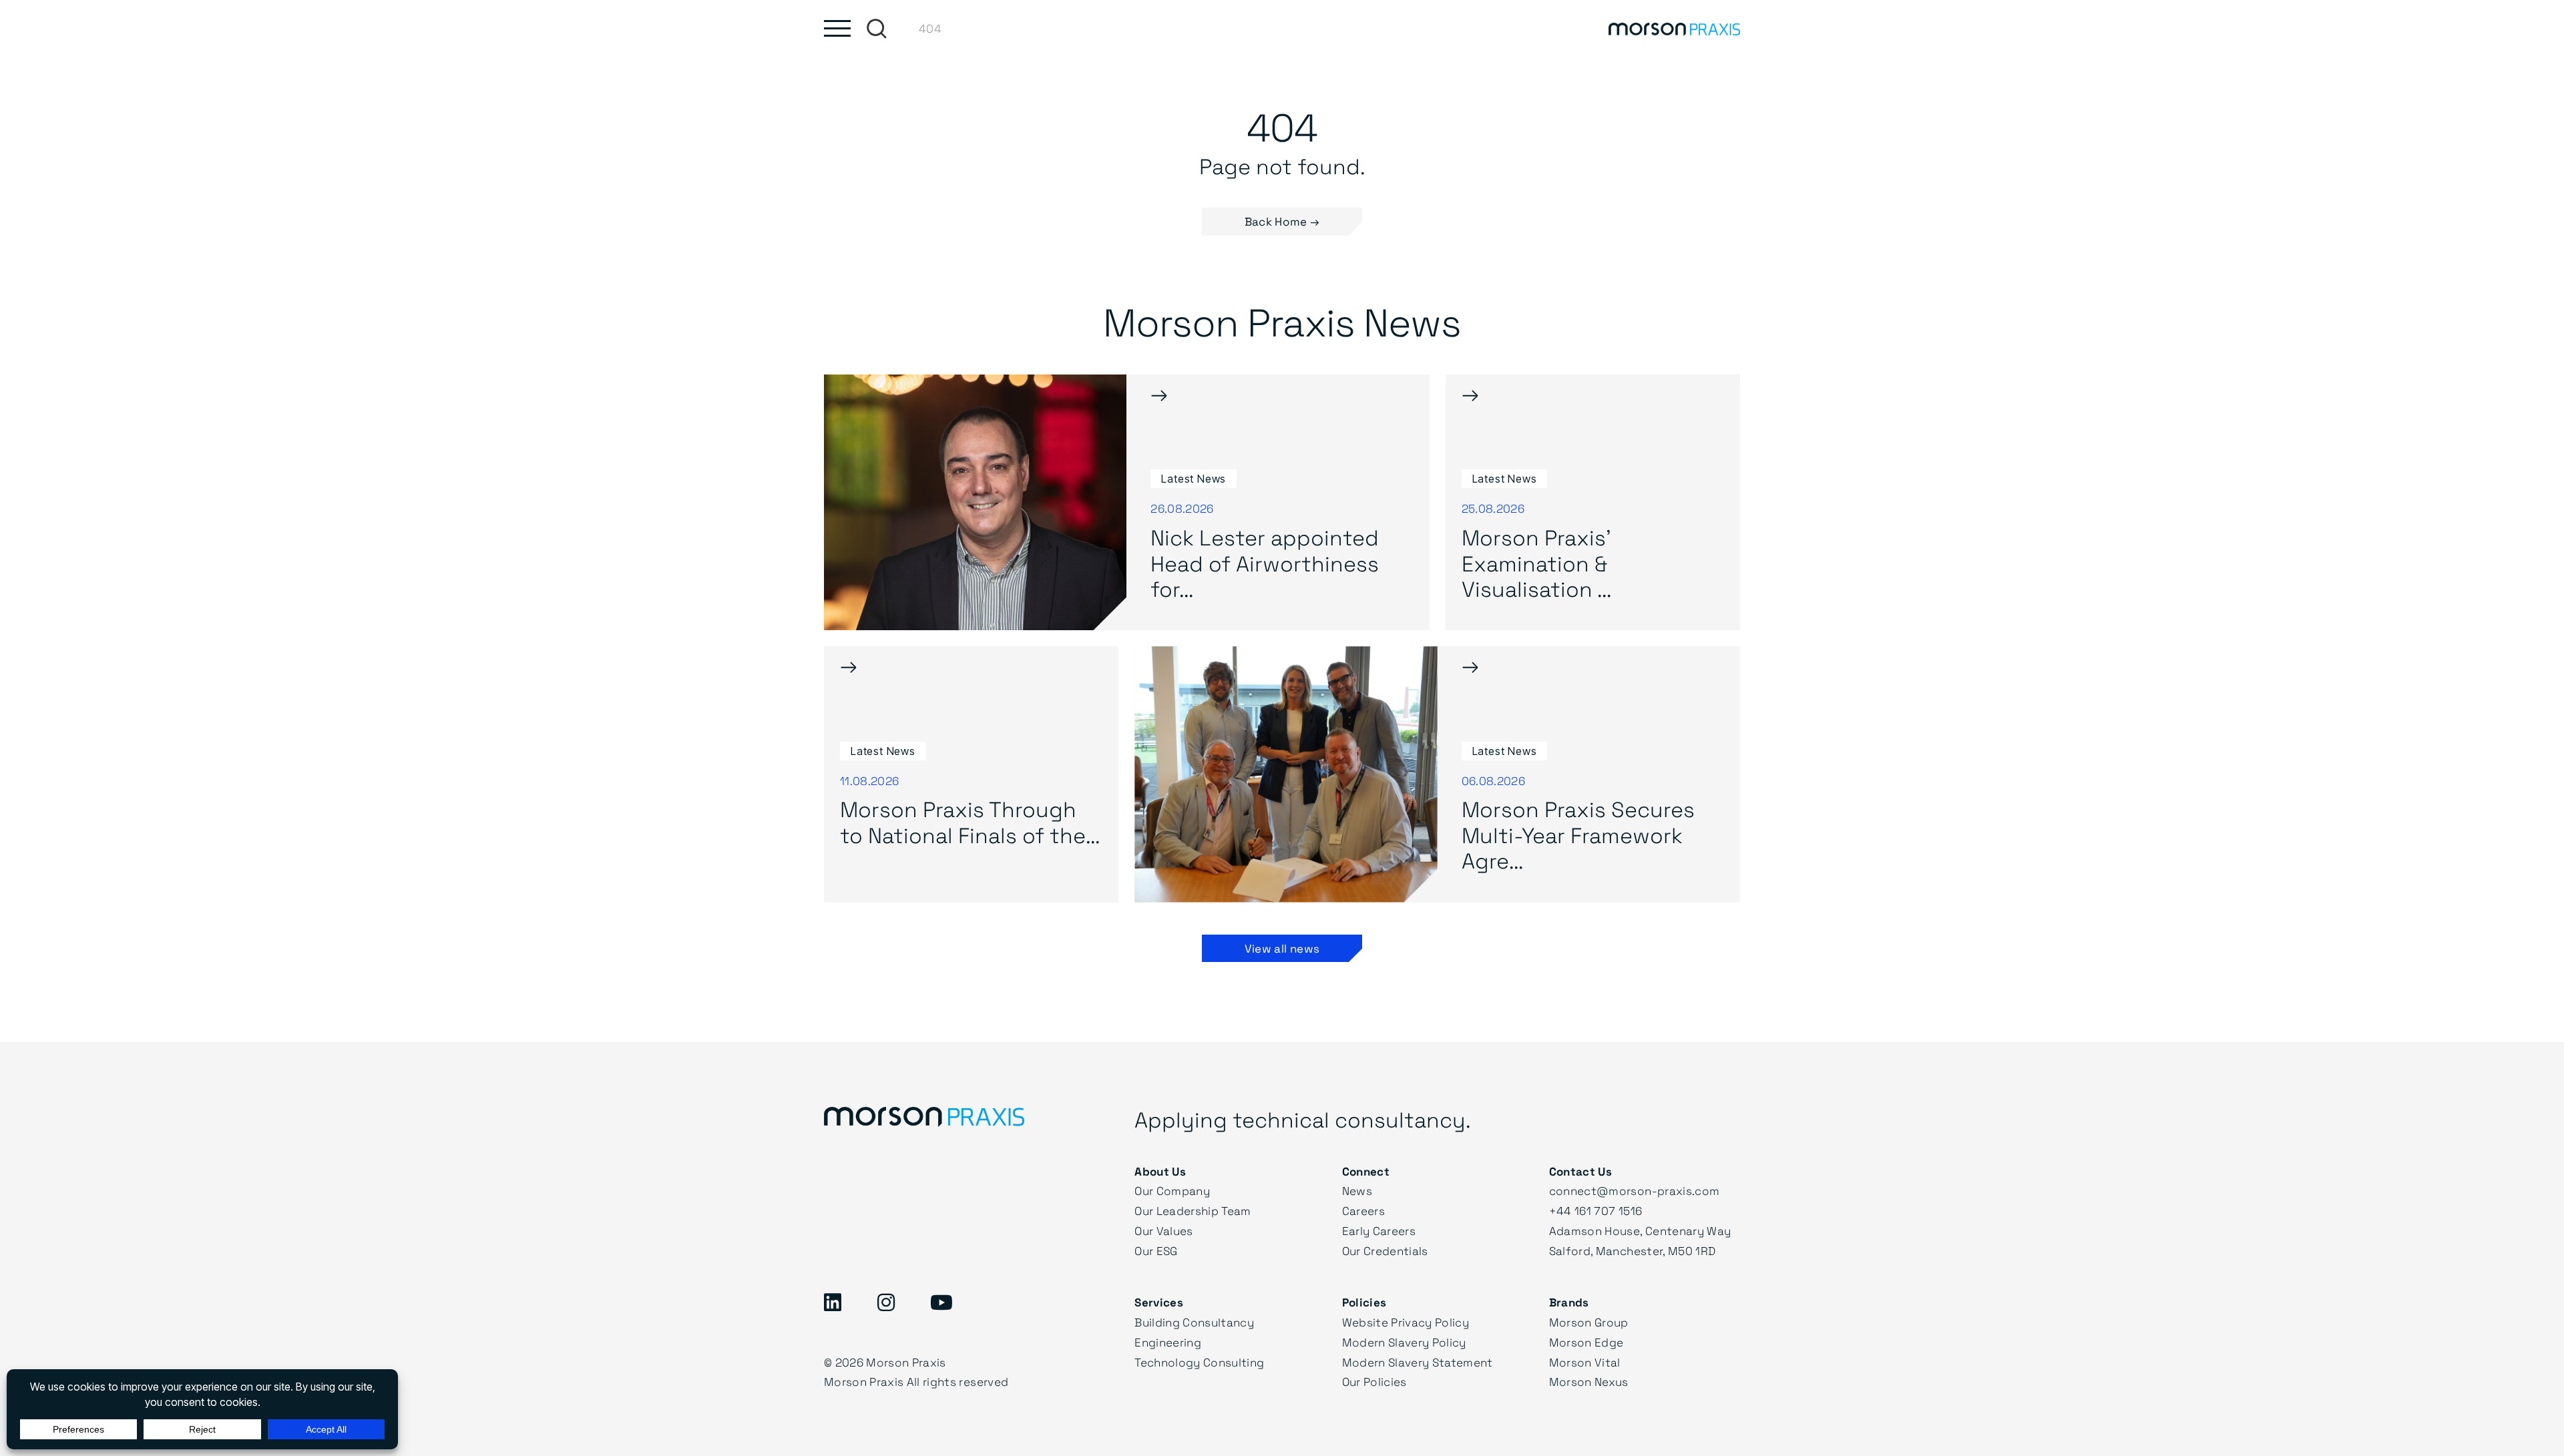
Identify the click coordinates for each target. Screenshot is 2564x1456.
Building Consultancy (1194, 1322)
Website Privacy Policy (1406, 1322)
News (1357, 1191)
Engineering (1168, 1342)
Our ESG (1156, 1251)
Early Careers (1379, 1231)
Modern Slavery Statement (1418, 1362)
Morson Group (1589, 1322)
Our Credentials (1385, 1251)
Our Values (1163, 1231)
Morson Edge (1586, 1342)
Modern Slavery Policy (1404, 1342)
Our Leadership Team (1193, 1211)
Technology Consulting (1199, 1362)
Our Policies (1374, 1382)
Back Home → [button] (1282, 221)
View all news (1282, 948)
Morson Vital (1585, 1362)
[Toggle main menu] (837, 28)
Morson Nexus (1589, 1382)
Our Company (1172, 1191)
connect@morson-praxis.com (1635, 1191)
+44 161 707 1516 (1595, 1211)
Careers (1363, 1211)
